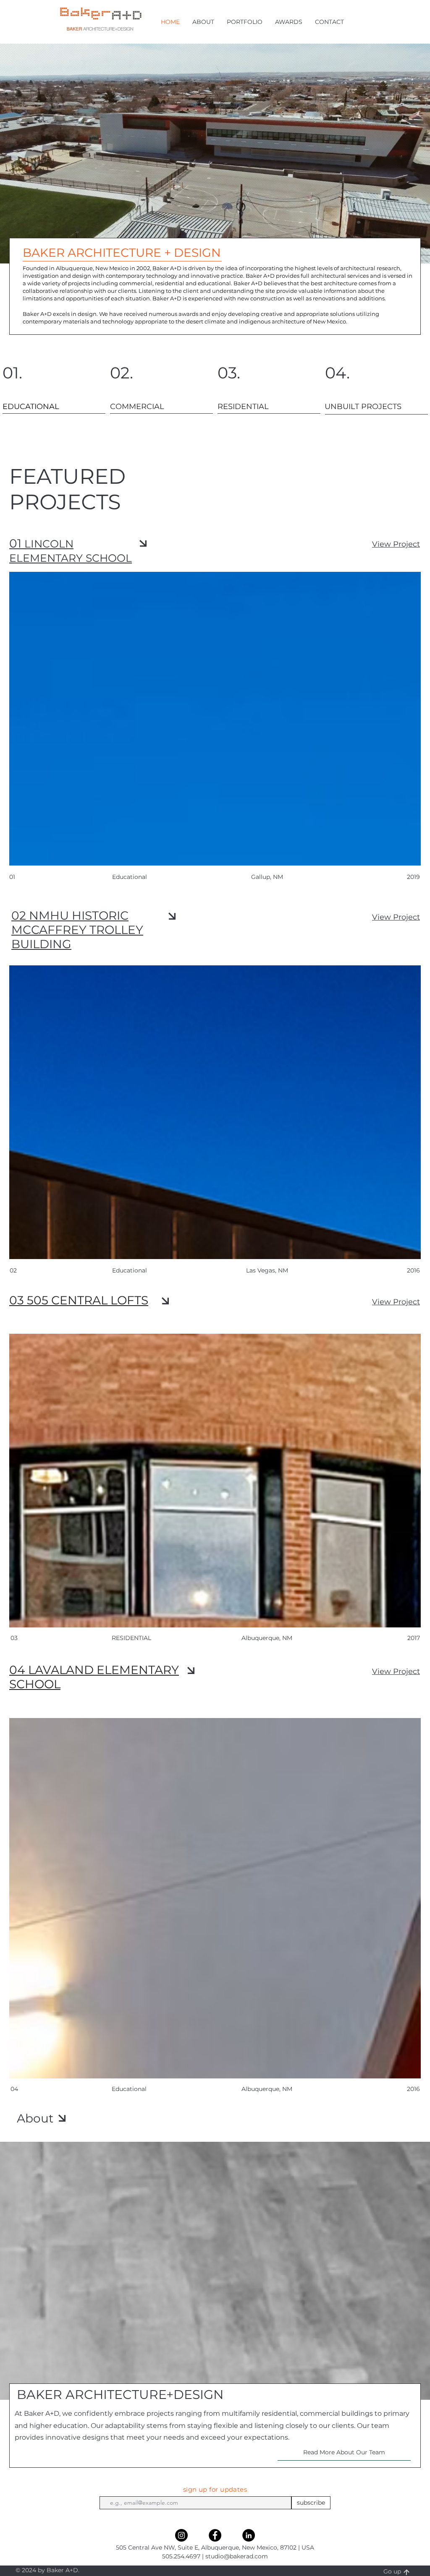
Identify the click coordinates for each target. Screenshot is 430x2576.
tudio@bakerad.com (238, 2556)
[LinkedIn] (249, 2535)
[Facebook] (215, 2535)
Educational (129, 2089)
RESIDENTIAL (131, 1638)
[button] (203, 22)
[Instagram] (181, 2535)
